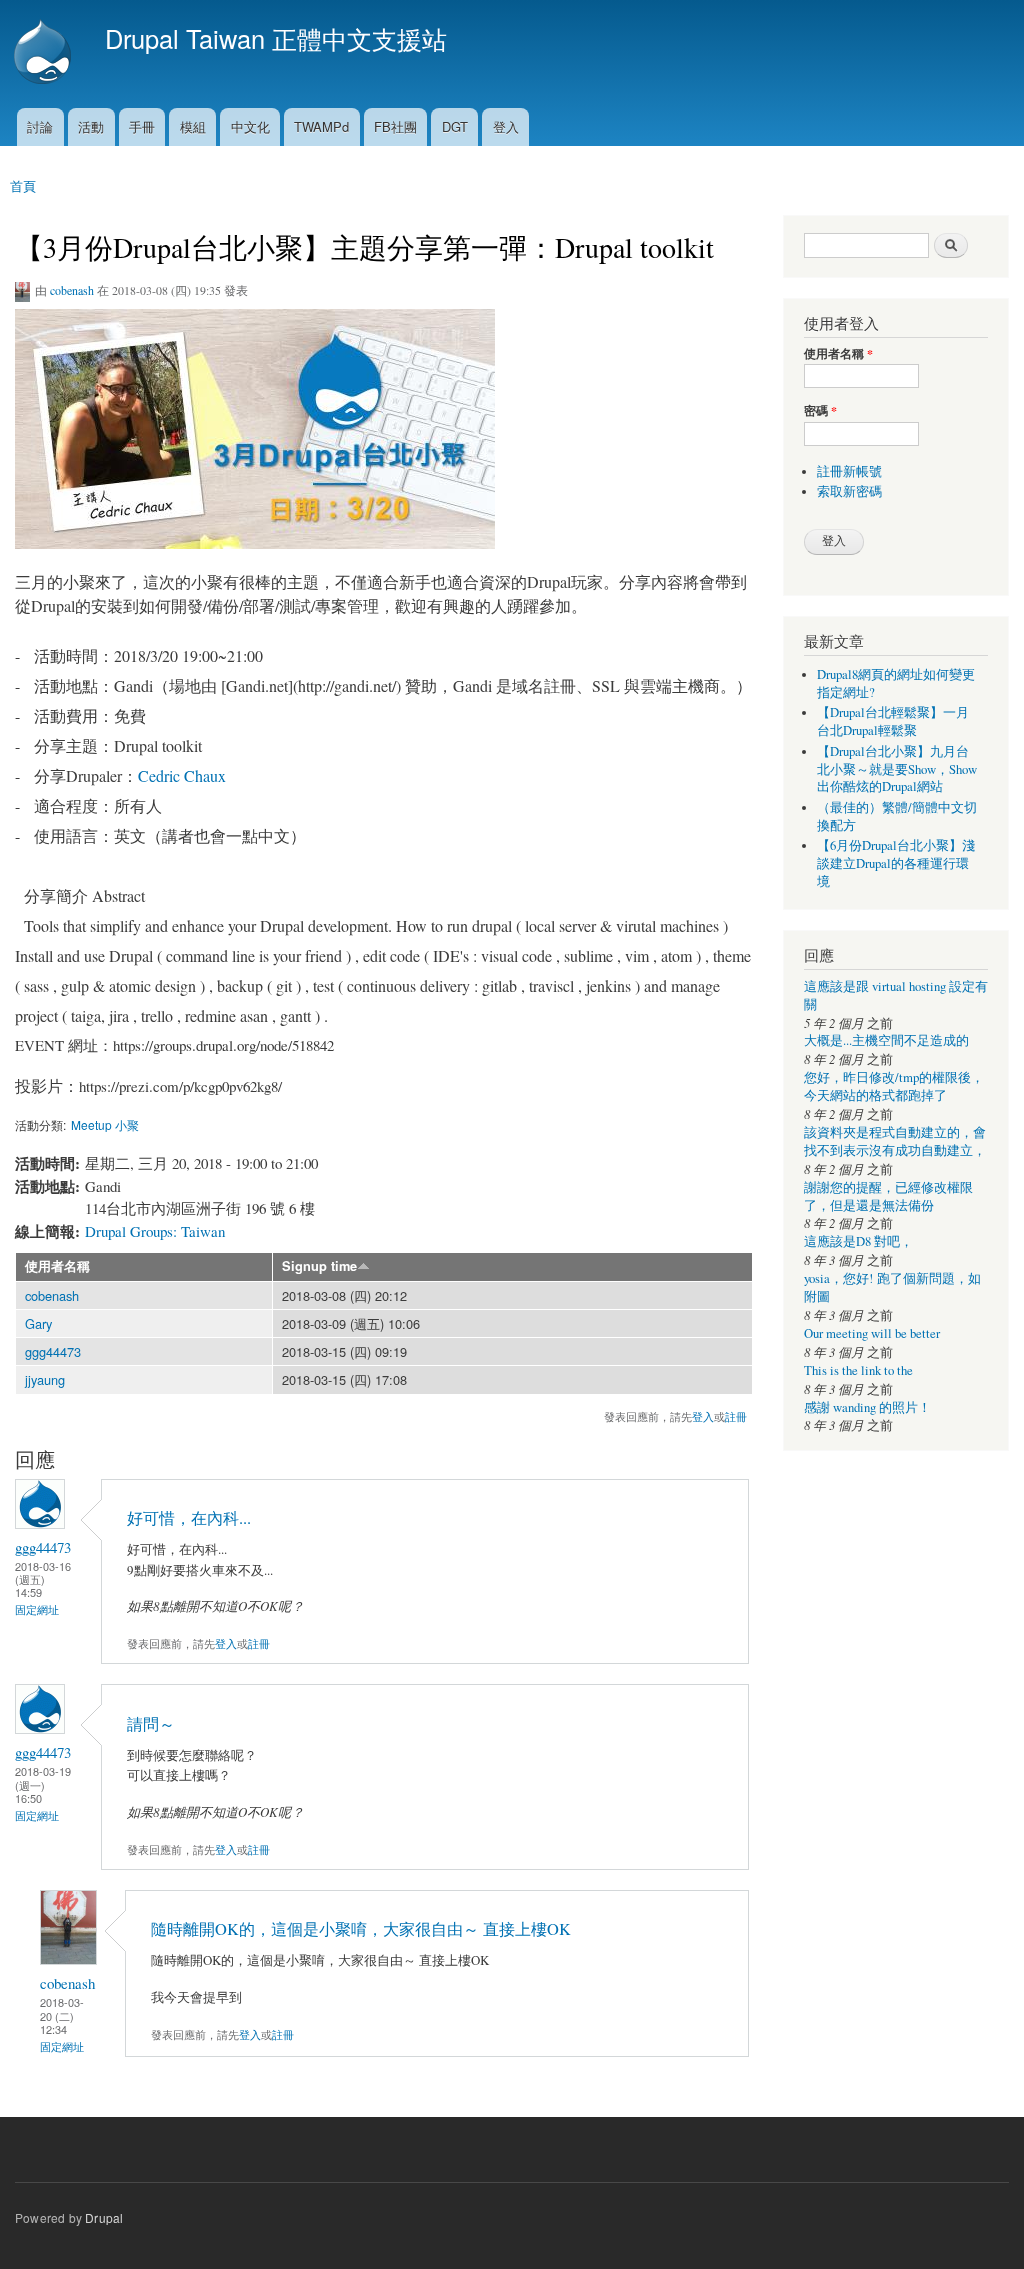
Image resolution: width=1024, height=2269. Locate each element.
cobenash (72, 290)
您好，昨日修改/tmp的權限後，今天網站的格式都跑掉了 (894, 1086)
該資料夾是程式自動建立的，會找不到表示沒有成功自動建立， (895, 1141)
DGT (455, 126)
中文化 (250, 126)
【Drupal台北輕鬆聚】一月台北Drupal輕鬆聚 (893, 721)
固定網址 (37, 1609)
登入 (506, 126)
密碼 (820, 411)
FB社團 (395, 126)
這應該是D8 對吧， (858, 1241)
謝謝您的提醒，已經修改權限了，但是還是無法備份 (888, 1196)
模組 (193, 126)
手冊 (142, 126)
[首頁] (45, 54)
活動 (91, 126)
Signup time (319, 1266)
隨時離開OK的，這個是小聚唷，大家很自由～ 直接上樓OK (361, 1929)
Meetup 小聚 (105, 1124)
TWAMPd (321, 126)
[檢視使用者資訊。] (40, 1523)
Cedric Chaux (182, 775)
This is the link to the (858, 1370)
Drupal (104, 2217)
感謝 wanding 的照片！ (867, 1407)
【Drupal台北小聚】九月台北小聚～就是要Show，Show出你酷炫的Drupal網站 (897, 769)
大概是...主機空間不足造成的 (886, 1040)
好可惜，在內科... (189, 1518)
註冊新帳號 (849, 471)
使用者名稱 (57, 1266)
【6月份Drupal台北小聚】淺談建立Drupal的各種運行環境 (896, 863)
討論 (40, 126)
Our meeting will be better (872, 1333)
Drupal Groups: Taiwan (155, 1231)
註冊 (736, 1416)
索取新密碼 (849, 491)
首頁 (23, 185)
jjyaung (45, 1379)
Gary (38, 1323)
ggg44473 (53, 1351)
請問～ (151, 1724)
